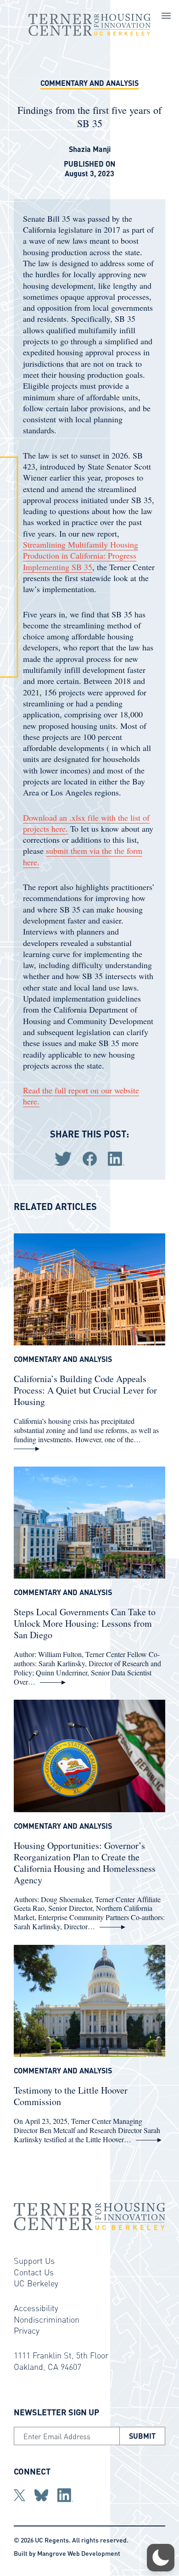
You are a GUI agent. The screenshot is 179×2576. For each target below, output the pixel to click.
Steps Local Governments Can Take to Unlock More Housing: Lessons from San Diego (85, 1623)
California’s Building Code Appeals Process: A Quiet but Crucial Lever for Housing (85, 1390)
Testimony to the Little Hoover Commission (71, 2096)
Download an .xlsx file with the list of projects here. (86, 823)
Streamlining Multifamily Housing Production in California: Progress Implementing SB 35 (81, 556)
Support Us (34, 2260)
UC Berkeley (36, 2283)
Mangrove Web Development (79, 2553)
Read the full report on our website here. (81, 1096)
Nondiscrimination (47, 2319)
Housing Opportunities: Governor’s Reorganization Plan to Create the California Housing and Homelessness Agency (85, 1863)
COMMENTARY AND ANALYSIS (89, 83)
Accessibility (36, 2308)
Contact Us (34, 2272)
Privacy (27, 2330)
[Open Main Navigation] (166, 17)
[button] (161, 2558)
